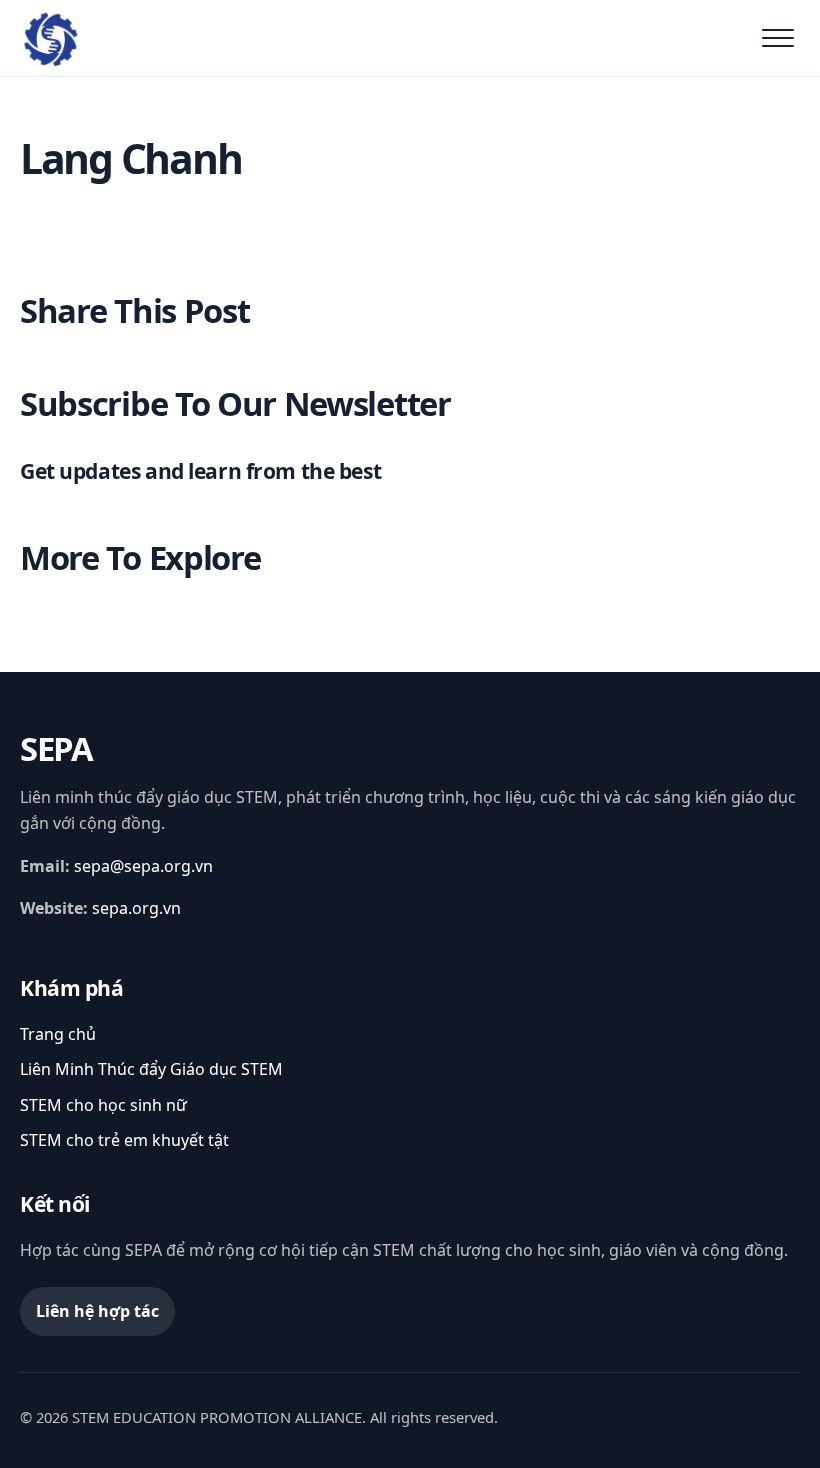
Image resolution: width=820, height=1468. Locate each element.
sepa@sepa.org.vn (143, 866)
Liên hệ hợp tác (97, 1311)
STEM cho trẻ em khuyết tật (124, 1140)
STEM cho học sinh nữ (103, 1105)
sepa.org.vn (136, 908)
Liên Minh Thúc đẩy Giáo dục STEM (151, 1069)
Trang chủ (58, 1034)
